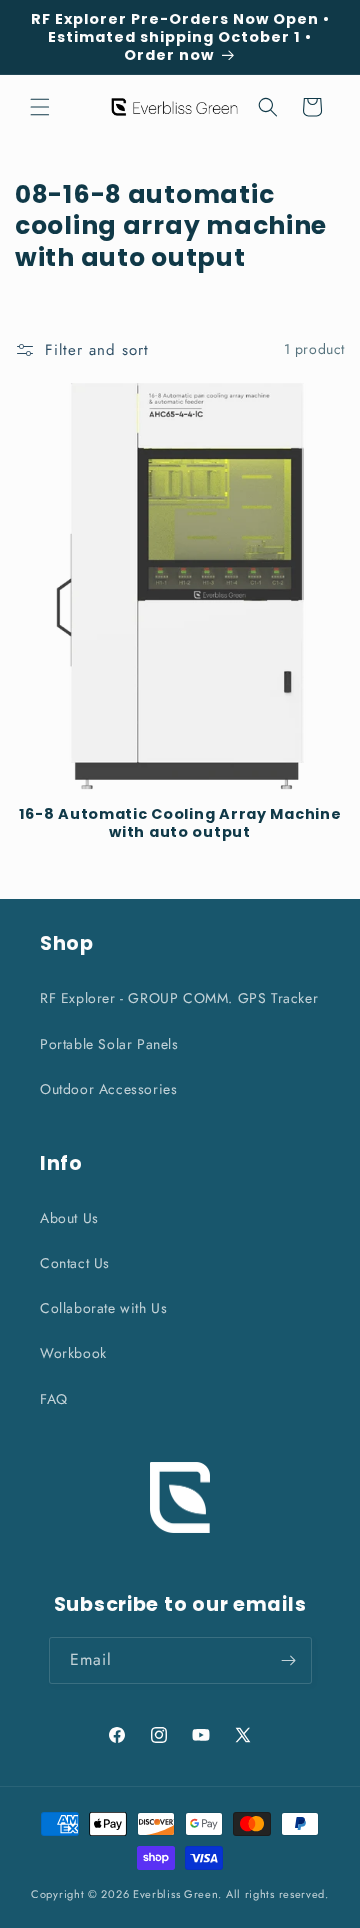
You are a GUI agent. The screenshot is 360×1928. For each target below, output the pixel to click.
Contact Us (75, 1263)
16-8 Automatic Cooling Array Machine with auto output (180, 823)
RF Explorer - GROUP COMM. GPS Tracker (179, 998)
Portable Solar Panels (109, 1044)
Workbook (73, 1353)
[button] (40, 107)
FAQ (54, 1399)
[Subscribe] (289, 1660)
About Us (69, 1218)
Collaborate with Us (103, 1308)
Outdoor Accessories (108, 1089)
